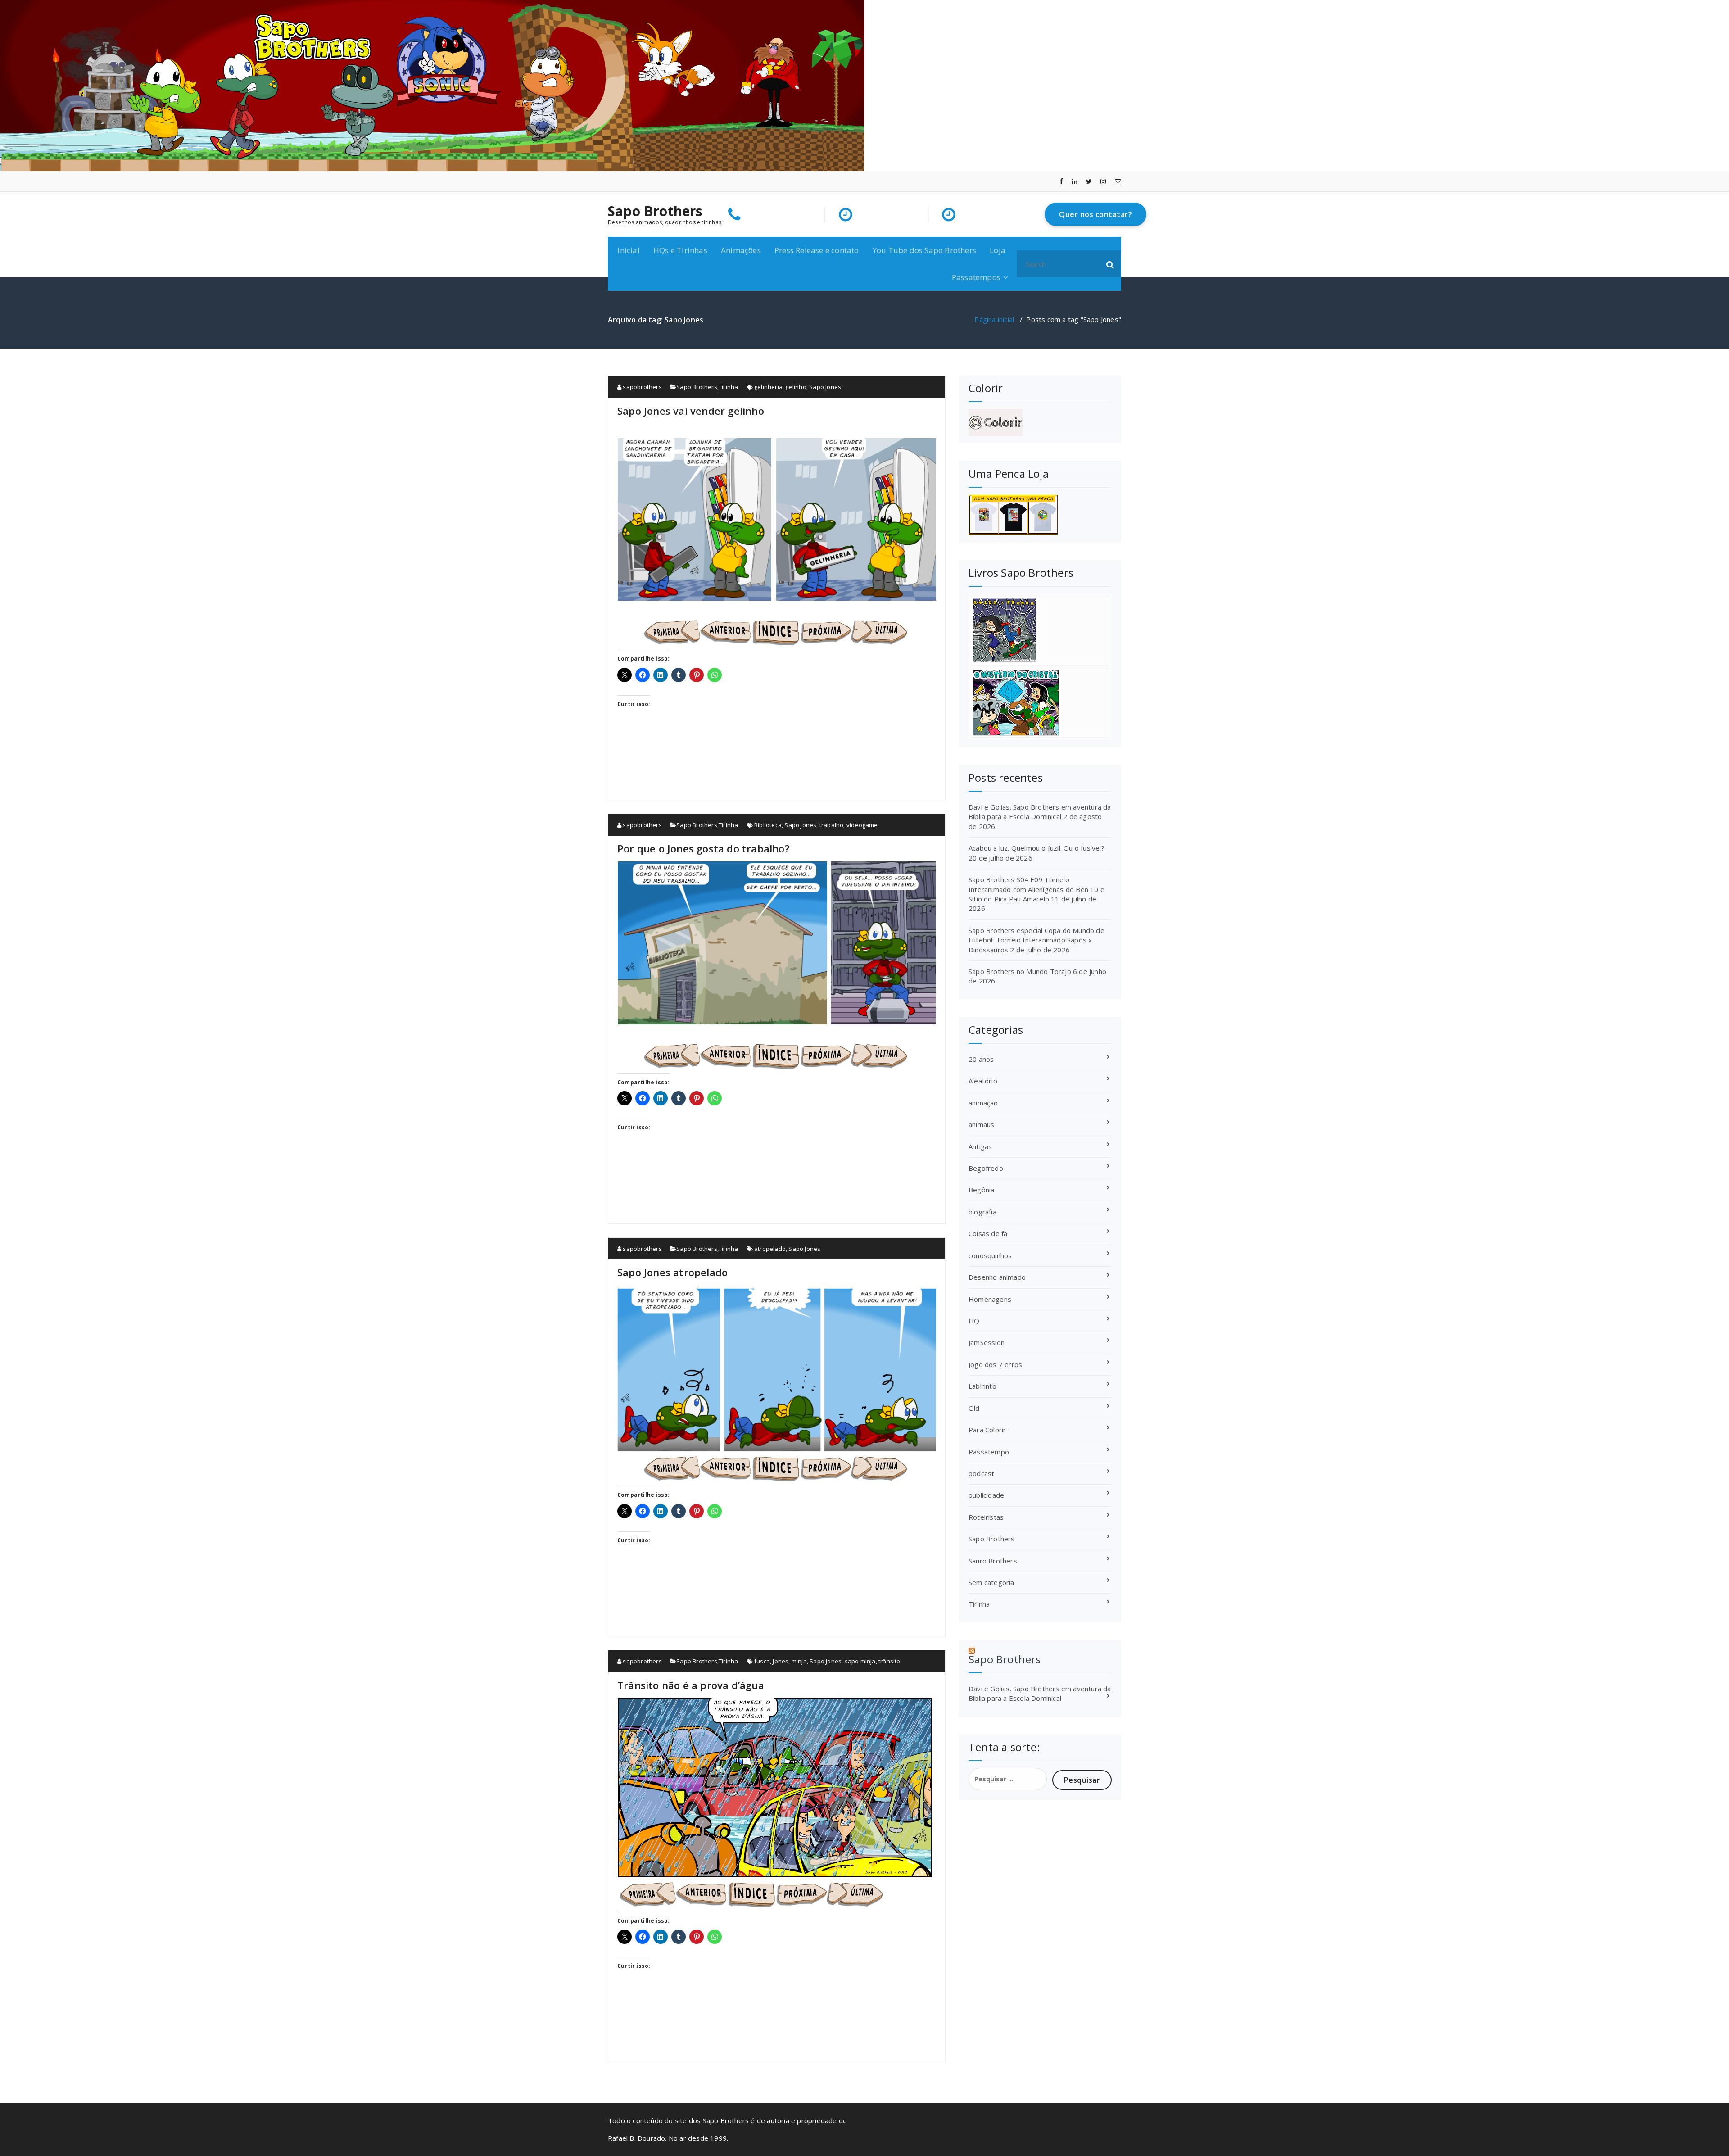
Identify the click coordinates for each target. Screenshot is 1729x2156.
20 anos (981, 1059)
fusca (762, 1661)
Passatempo (989, 1452)
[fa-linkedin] (1075, 181)
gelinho (796, 387)
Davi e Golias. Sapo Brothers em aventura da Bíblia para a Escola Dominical (1040, 812)
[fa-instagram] (1103, 181)
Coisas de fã (988, 1233)
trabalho (832, 825)
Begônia (981, 1190)
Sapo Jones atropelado (672, 1272)
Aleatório (983, 1081)
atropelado (770, 1249)
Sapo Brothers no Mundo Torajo (1020, 971)
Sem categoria (991, 1582)
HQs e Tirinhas (680, 250)
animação (983, 1103)
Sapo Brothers (655, 211)
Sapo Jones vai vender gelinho (691, 411)
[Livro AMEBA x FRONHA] (1040, 631)
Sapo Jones (825, 387)
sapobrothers (642, 387)
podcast (981, 1473)
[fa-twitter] (1089, 181)
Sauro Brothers (993, 1561)
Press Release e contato (817, 250)
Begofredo (986, 1168)
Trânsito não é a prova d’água (691, 1685)
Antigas (980, 1146)
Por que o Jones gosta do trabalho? (704, 848)
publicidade (986, 1495)
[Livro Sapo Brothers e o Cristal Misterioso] (1040, 703)
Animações (741, 250)
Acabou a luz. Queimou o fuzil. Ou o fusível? (1036, 848)
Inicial (628, 250)
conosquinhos (990, 1255)
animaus (981, 1124)
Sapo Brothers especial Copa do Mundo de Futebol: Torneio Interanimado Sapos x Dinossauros (1036, 940)
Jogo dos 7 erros (995, 1364)
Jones (781, 1661)
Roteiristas (986, 1517)
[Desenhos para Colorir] (1040, 422)
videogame (862, 825)
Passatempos (976, 277)
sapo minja (860, 1661)
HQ (974, 1321)
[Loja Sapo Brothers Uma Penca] (1040, 515)
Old (974, 1408)
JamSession (987, 1342)
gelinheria (768, 387)
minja (799, 1661)
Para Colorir (987, 1430)
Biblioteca (768, 825)
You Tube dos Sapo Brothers (924, 250)
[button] (1110, 264)
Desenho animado (997, 1277)
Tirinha (728, 387)
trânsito (889, 1661)
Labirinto (982, 1386)
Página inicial (994, 319)
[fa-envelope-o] (1118, 181)
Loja (998, 250)
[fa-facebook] (1061, 181)
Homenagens (990, 1299)
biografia (982, 1212)
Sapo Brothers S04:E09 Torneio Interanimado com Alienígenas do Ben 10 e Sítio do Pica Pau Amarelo (1036, 889)
